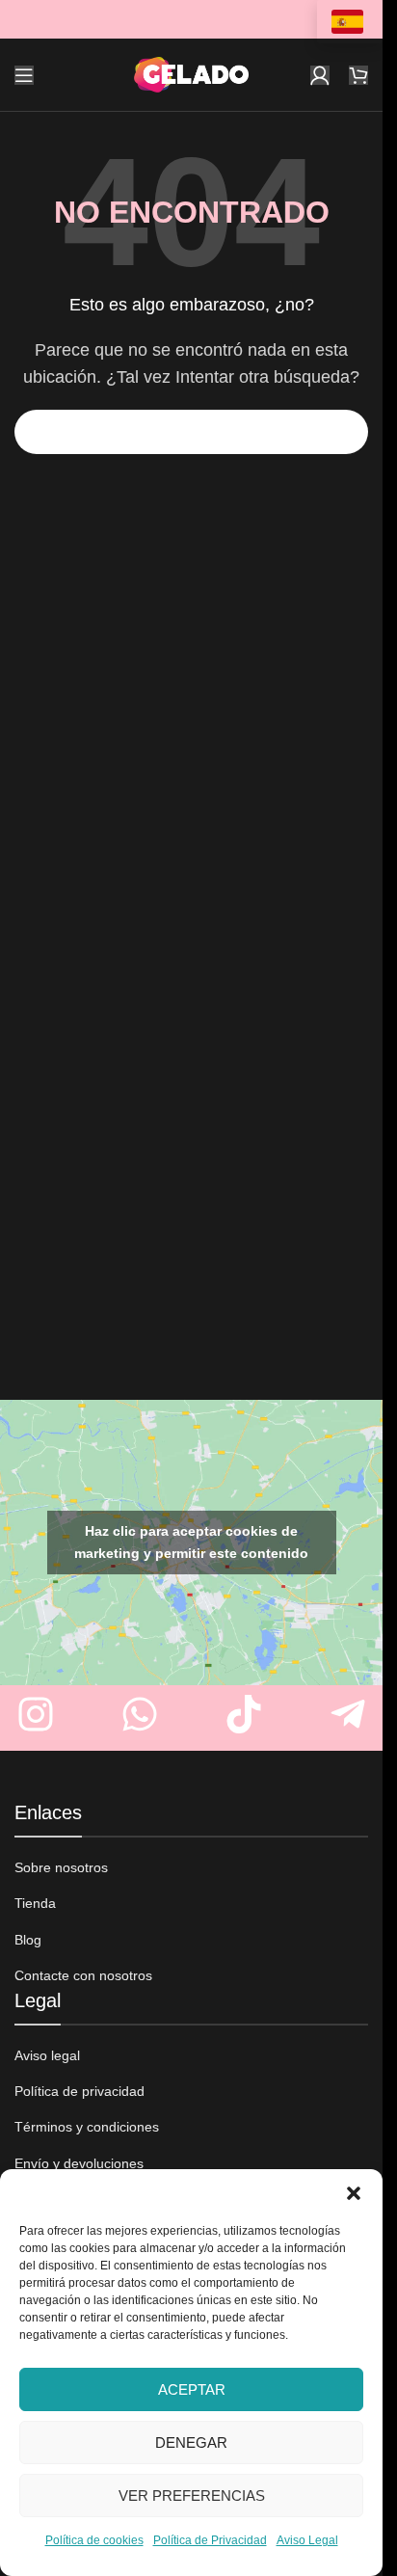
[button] (354, 2193)
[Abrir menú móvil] (24, 75)
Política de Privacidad (210, 2540)
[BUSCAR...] (346, 432)
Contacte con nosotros (83, 1975)
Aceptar (192, 2389)
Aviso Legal (307, 2540)
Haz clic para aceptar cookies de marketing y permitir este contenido (191, 1542)
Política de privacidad (79, 2091)
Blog (28, 1940)
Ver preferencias (192, 2495)
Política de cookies (94, 2540)
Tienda (35, 1903)
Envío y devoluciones (79, 2163)
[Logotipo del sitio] (192, 74)
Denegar (191, 2442)
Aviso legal (47, 2055)
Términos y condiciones (87, 2127)
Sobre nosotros (61, 1867)
